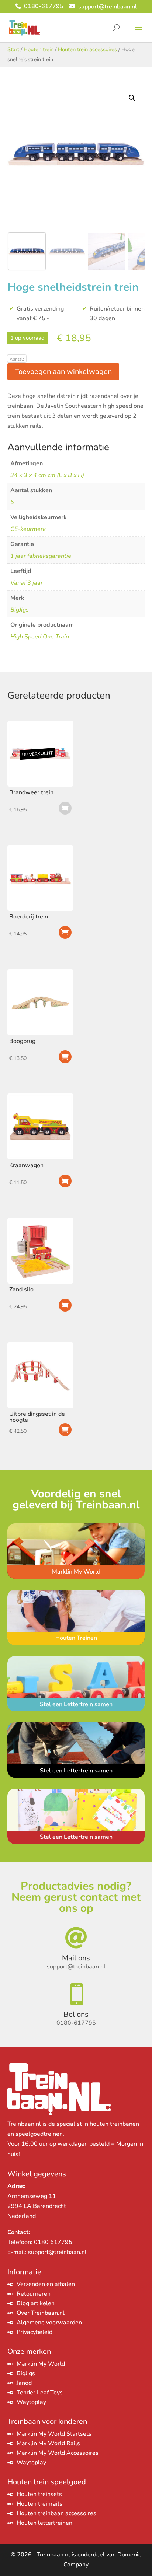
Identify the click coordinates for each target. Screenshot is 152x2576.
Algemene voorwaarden (49, 2323)
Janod (24, 2383)
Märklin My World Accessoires (58, 2453)
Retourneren (34, 2294)
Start (13, 49)
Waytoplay (31, 2402)
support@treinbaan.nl (57, 2252)
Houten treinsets (39, 2494)
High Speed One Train (40, 637)
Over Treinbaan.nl (41, 2313)
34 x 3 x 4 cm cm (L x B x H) (47, 475)
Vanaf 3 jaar (27, 583)
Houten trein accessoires (87, 49)
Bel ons (76, 2014)
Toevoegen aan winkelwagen (63, 372)
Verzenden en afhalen (46, 2284)
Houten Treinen (76, 1638)
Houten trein (39, 49)
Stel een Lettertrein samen (76, 1704)
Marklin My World (76, 1572)
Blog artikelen (36, 2303)
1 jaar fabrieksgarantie (41, 556)
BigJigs (20, 610)
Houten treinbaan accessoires (56, 2513)
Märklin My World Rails (48, 2443)
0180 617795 (53, 2242)
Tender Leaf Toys (40, 2393)
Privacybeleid (34, 2332)
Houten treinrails (39, 2504)
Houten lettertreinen (44, 2523)
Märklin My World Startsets (54, 2434)
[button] (132, 98)
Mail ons (76, 1958)
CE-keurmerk (28, 529)
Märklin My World (41, 2364)
